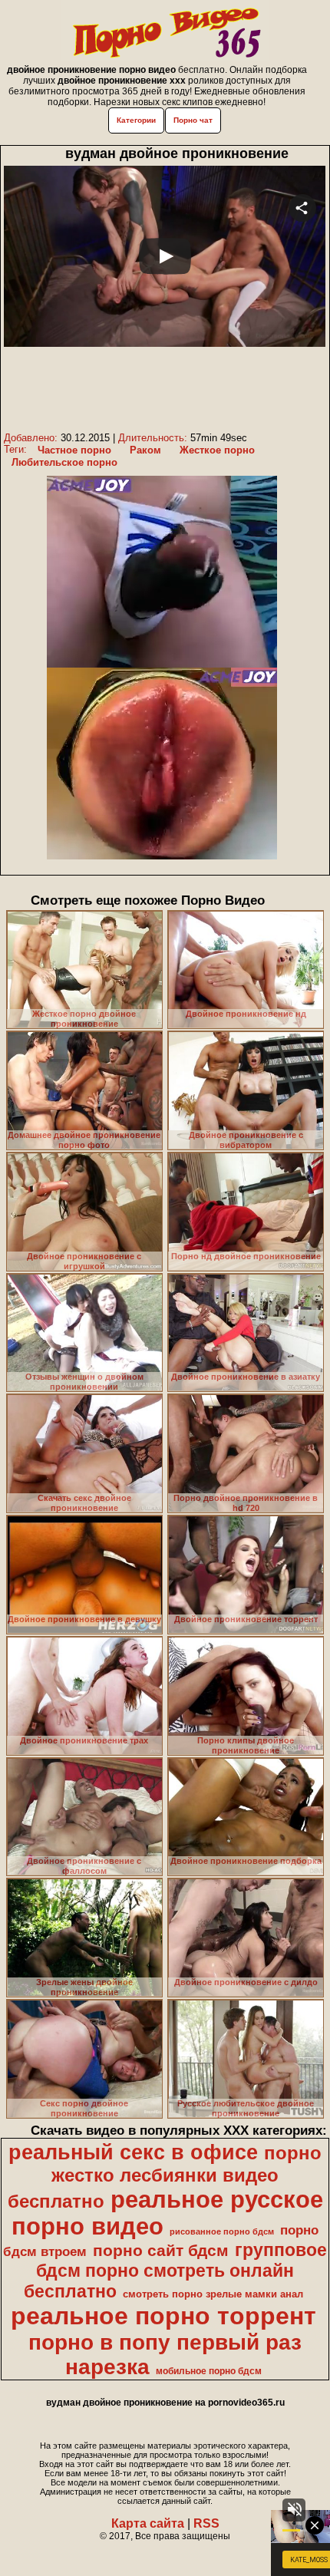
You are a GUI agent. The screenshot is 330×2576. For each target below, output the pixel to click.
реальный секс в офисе (133, 2152)
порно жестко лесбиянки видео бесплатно (165, 2177)
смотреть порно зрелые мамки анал (213, 2294)
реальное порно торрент (163, 2316)
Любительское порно (64, 462)
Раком (145, 450)
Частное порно (74, 450)
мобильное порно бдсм (209, 2371)
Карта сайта (148, 2523)
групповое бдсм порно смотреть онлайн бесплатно (175, 2271)
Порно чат (193, 120)
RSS (206, 2523)
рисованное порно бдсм (222, 2231)
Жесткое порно (217, 450)
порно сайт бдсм (161, 2251)
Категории (136, 120)
